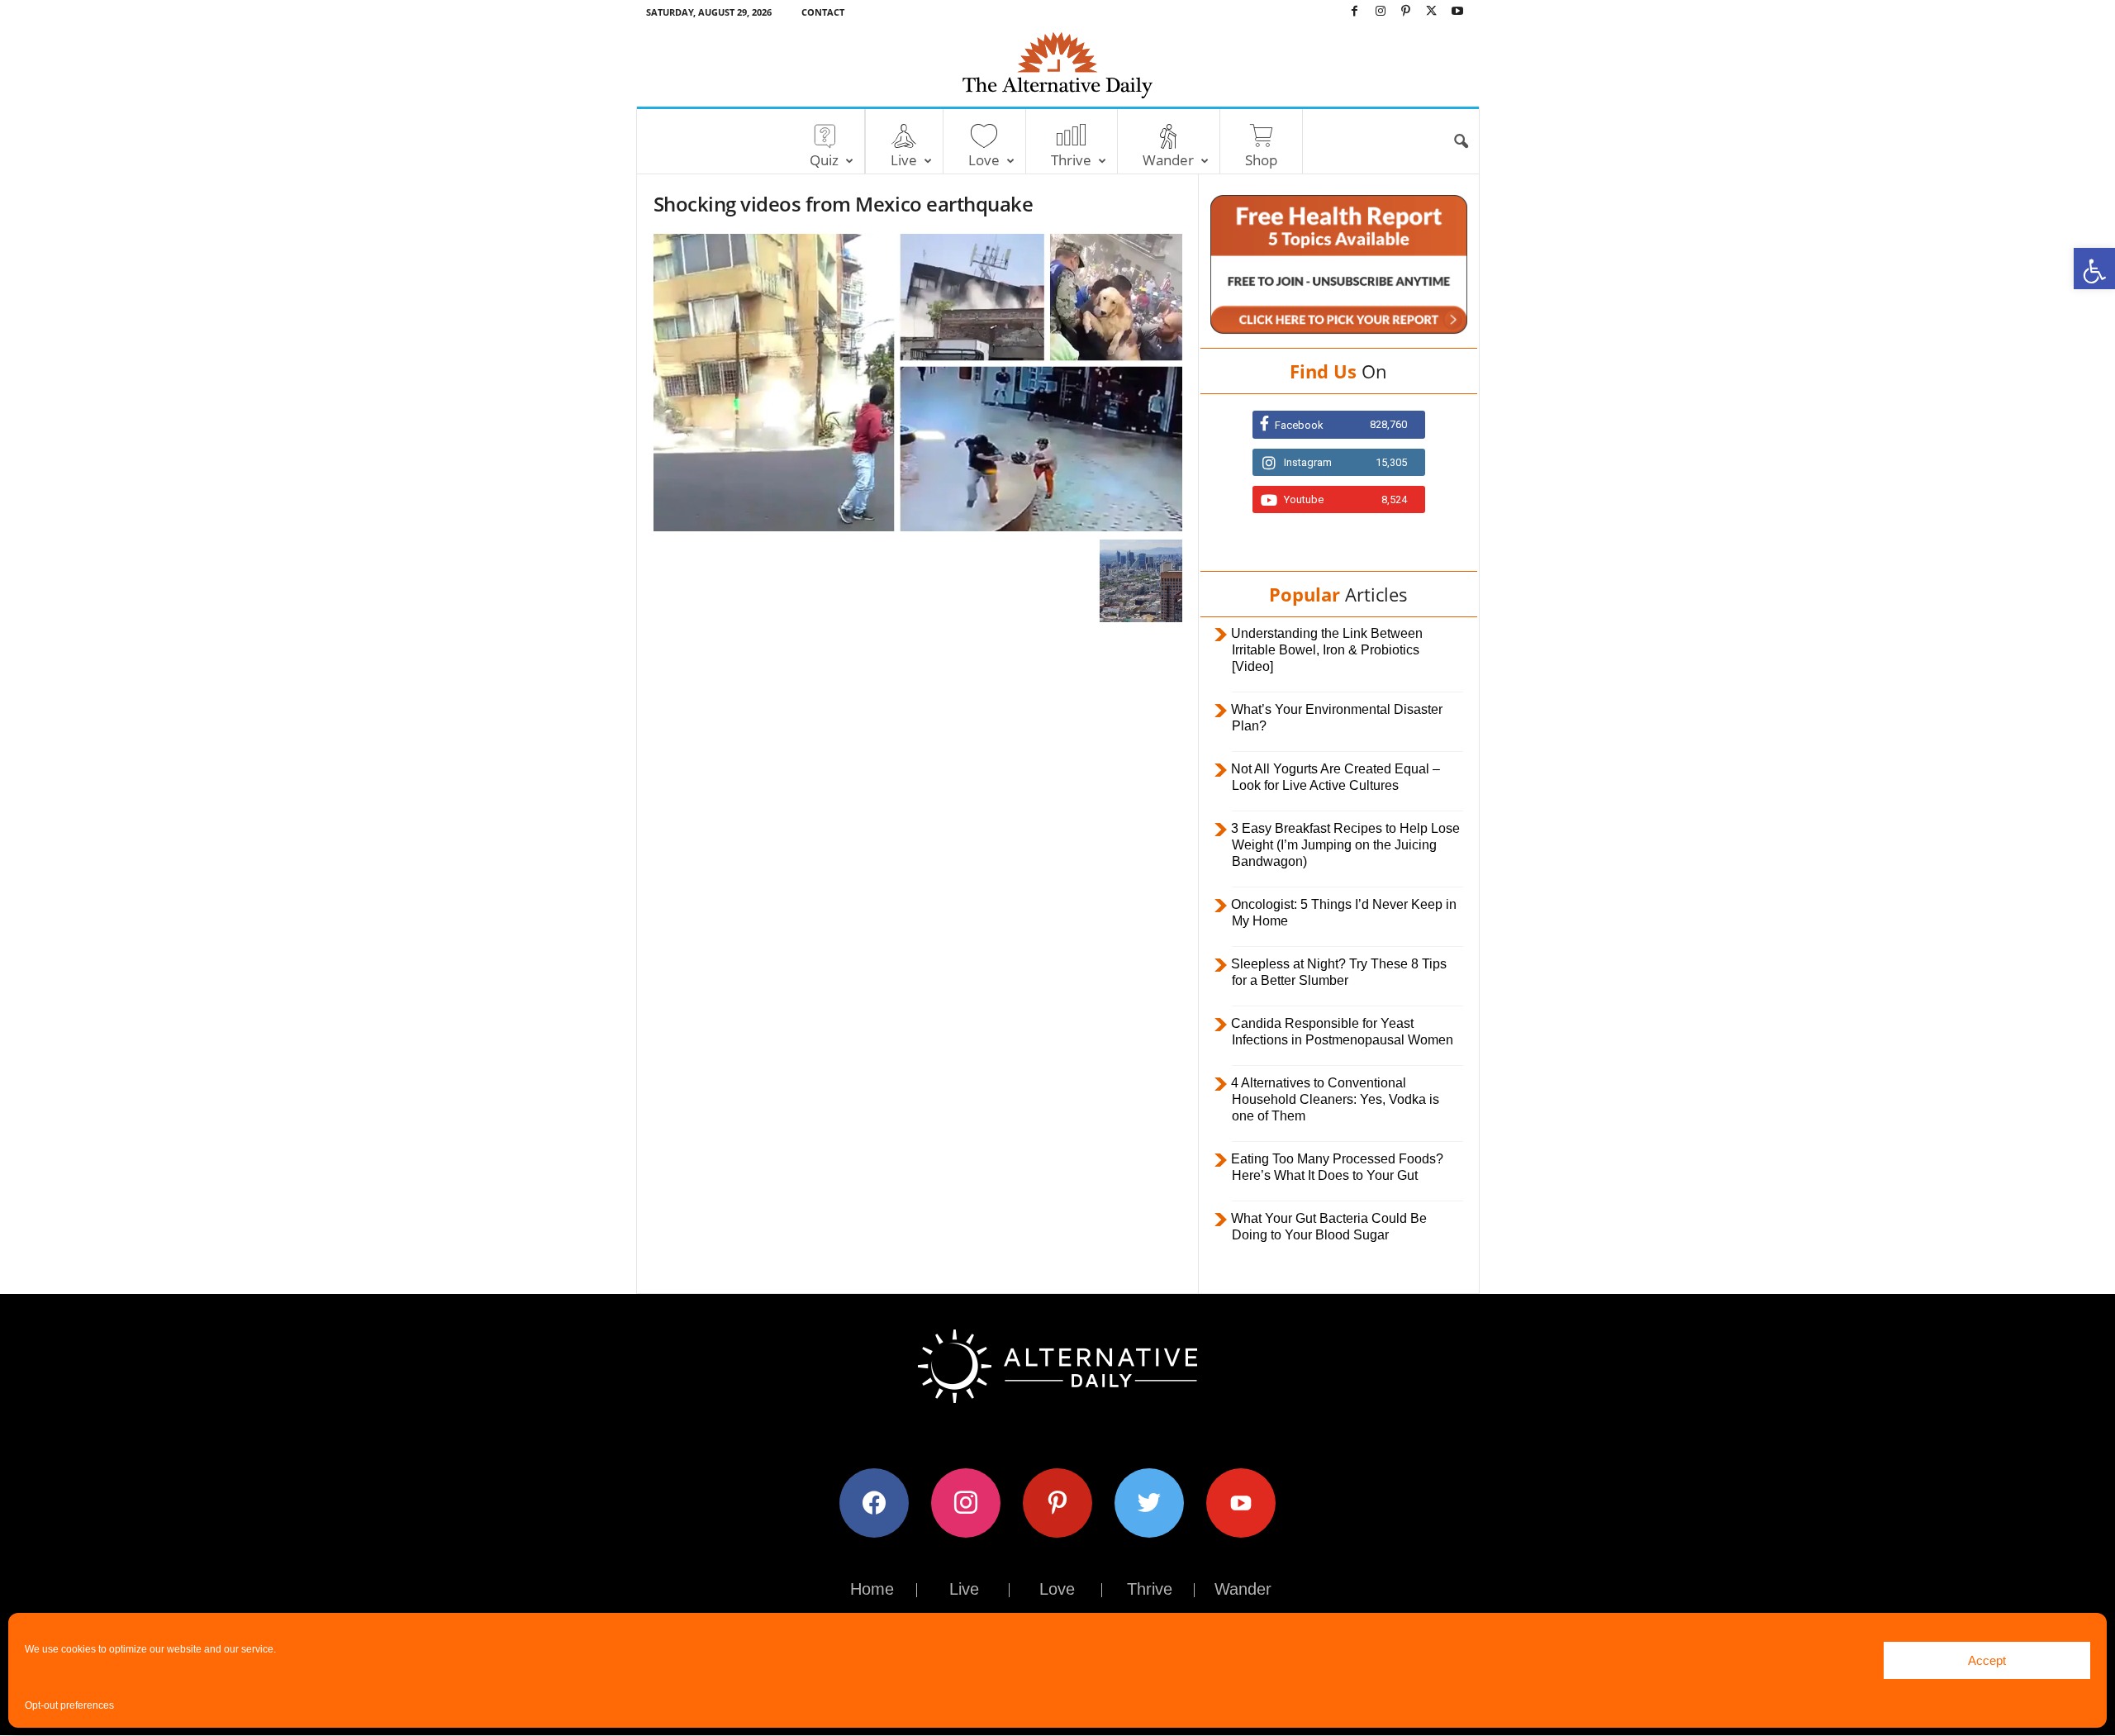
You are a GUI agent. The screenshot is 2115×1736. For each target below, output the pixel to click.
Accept (1987, 1660)
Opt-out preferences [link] (69, 1705)
